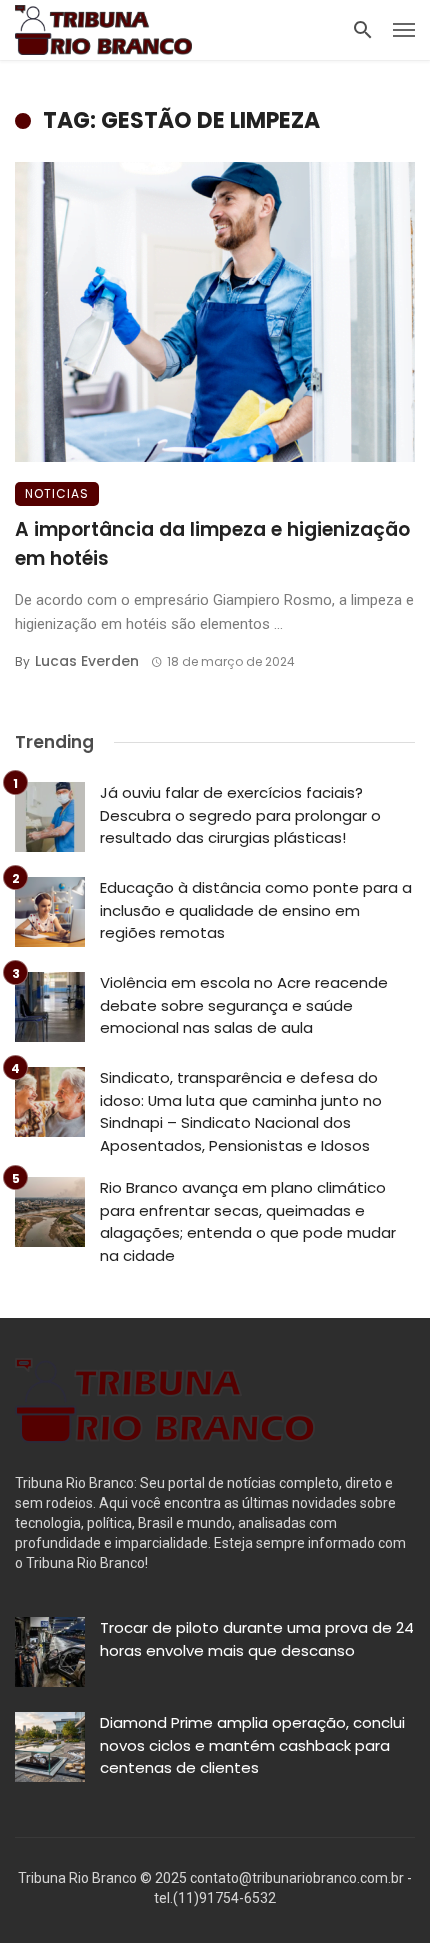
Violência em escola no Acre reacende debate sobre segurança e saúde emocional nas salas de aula (244, 1005)
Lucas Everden (87, 661)
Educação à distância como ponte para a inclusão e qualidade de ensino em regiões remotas (256, 910)
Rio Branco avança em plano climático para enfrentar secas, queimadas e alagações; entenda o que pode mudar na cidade (248, 1221)
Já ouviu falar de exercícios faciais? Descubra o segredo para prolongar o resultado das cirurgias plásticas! (240, 815)
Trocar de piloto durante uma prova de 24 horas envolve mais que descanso (257, 1639)
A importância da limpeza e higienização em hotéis (212, 544)
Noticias (57, 493)
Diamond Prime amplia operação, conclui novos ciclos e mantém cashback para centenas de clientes (252, 1745)
